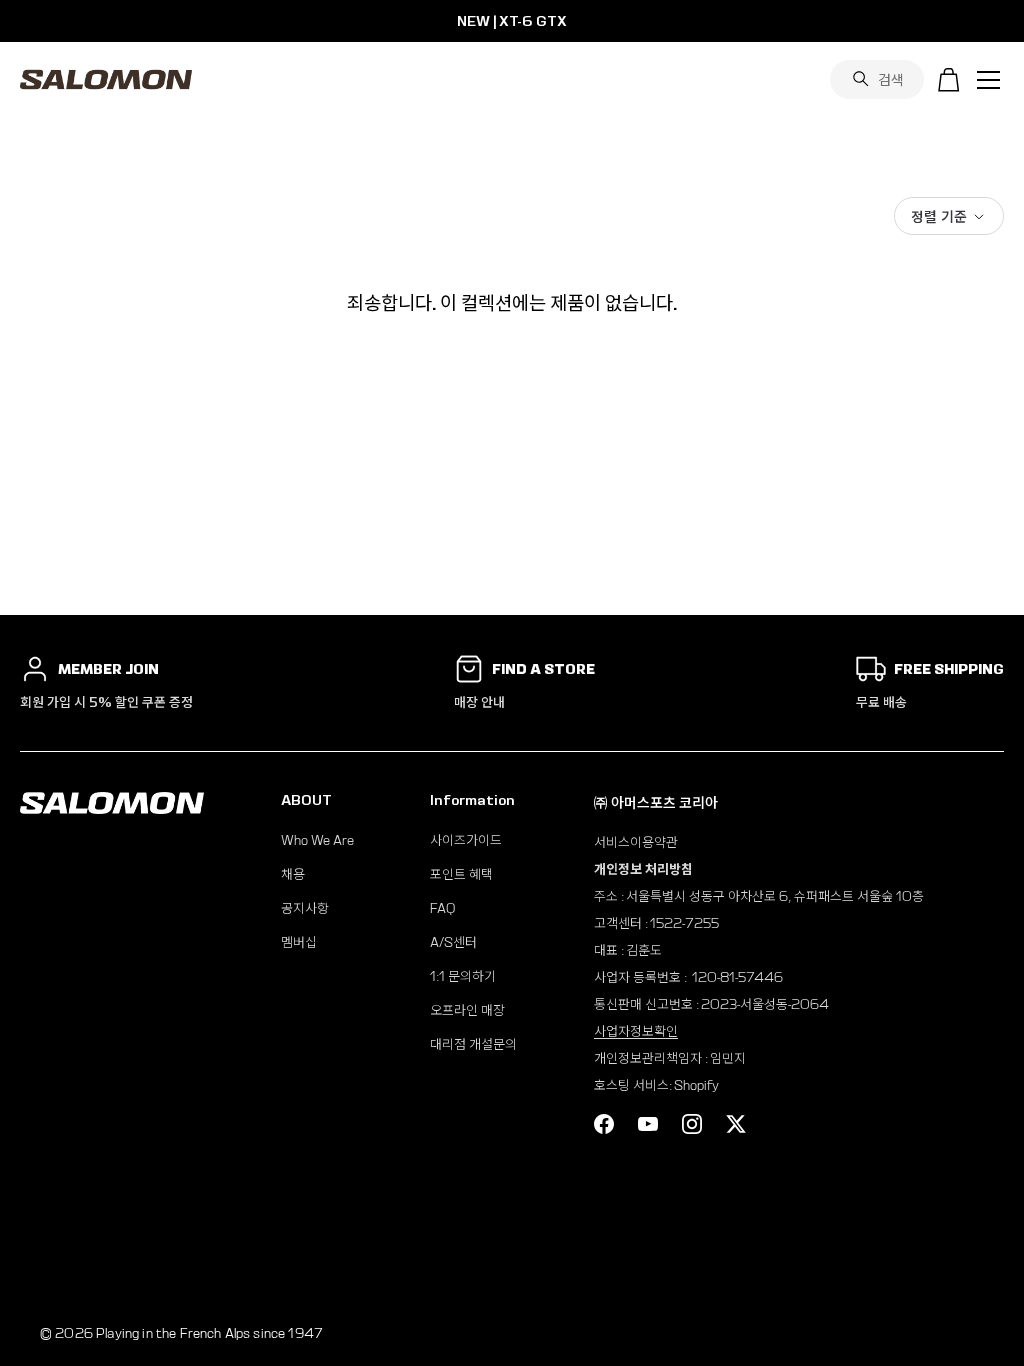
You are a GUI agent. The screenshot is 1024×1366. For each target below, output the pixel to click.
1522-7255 (684, 923)
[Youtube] (648, 1124)
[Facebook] (604, 1124)
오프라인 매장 (467, 1010)
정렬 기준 (939, 216)
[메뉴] (989, 80)
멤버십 (299, 942)
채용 (293, 874)
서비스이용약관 (636, 842)
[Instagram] (692, 1124)
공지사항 (305, 908)
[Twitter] (736, 1124)
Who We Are (317, 840)
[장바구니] (949, 80)
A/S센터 (453, 942)
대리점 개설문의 (473, 1044)
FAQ (442, 908)
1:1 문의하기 (463, 976)
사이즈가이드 (466, 840)
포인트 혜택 (461, 874)
